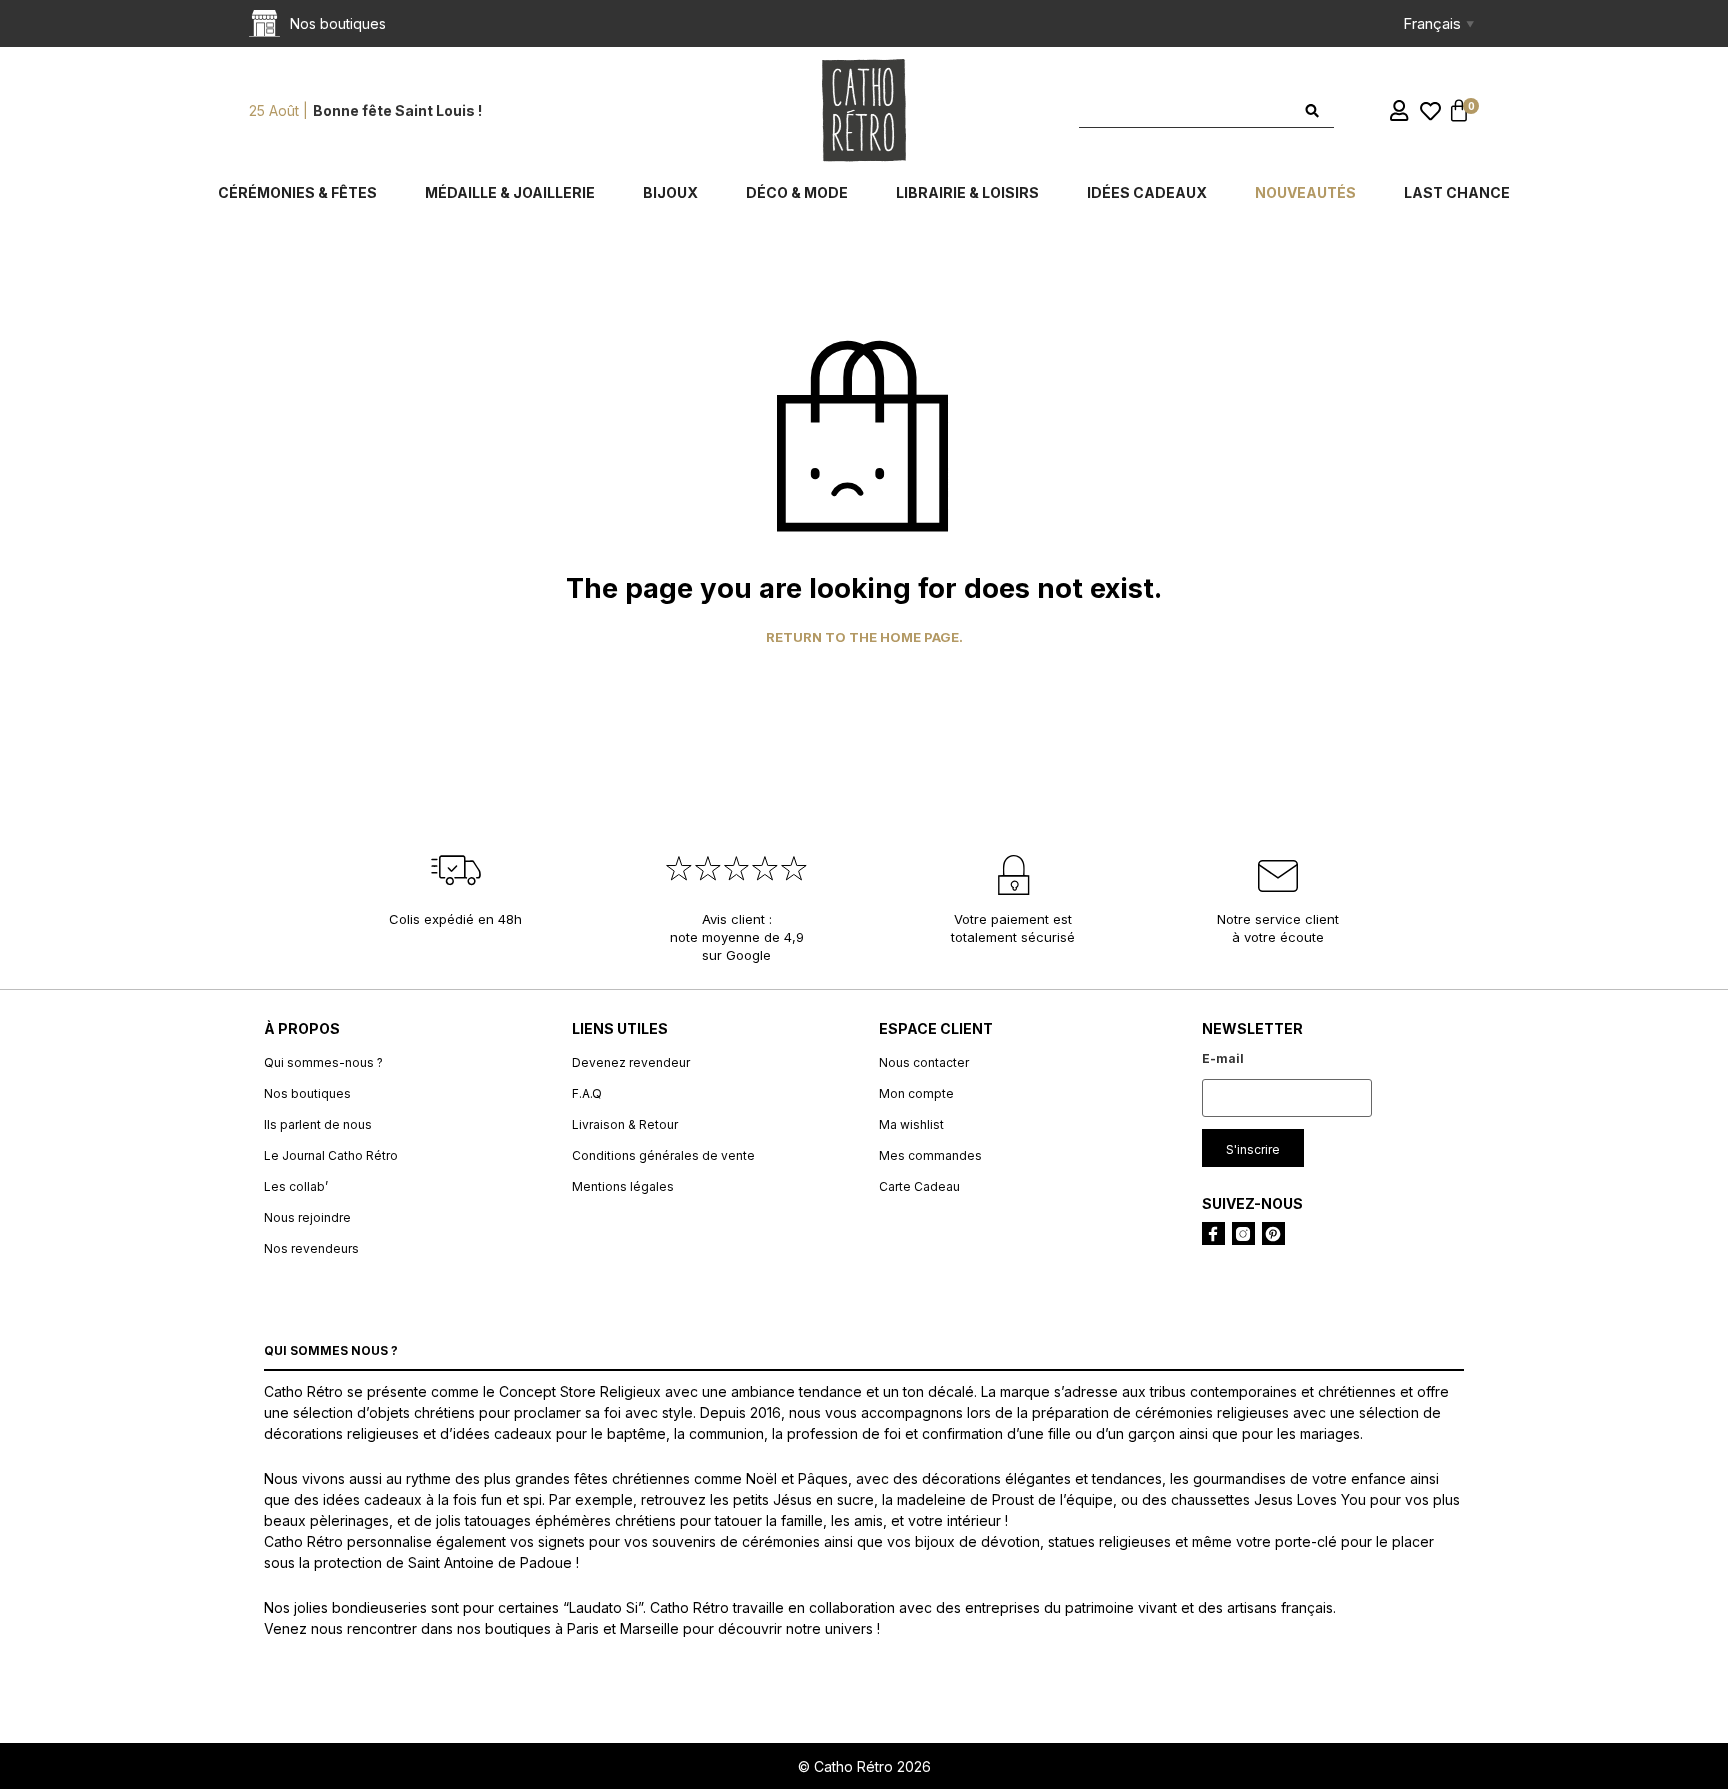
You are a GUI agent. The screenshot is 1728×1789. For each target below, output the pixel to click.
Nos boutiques (307, 1093)
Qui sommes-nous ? (323, 1062)
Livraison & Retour (625, 1124)
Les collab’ (296, 1186)
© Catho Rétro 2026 (864, 1766)
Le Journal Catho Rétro (331, 1155)
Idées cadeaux (1147, 192)
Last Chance (1457, 192)
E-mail (1223, 1058)
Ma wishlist (911, 1124)
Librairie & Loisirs (967, 192)
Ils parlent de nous (318, 1124)
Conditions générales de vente (663, 1155)
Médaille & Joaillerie (510, 192)
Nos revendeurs (311, 1248)
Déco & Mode (797, 192)
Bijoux (670, 192)
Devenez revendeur (631, 1062)
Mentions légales (623, 1186)
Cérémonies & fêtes (297, 192)
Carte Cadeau (919, 1186)
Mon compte (916, 1093)
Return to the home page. (864, 637)
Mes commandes (930, 1155)
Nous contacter (924, 1062)
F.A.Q (587, 1093)
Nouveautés (1305, 192)
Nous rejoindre (307, 1217)
